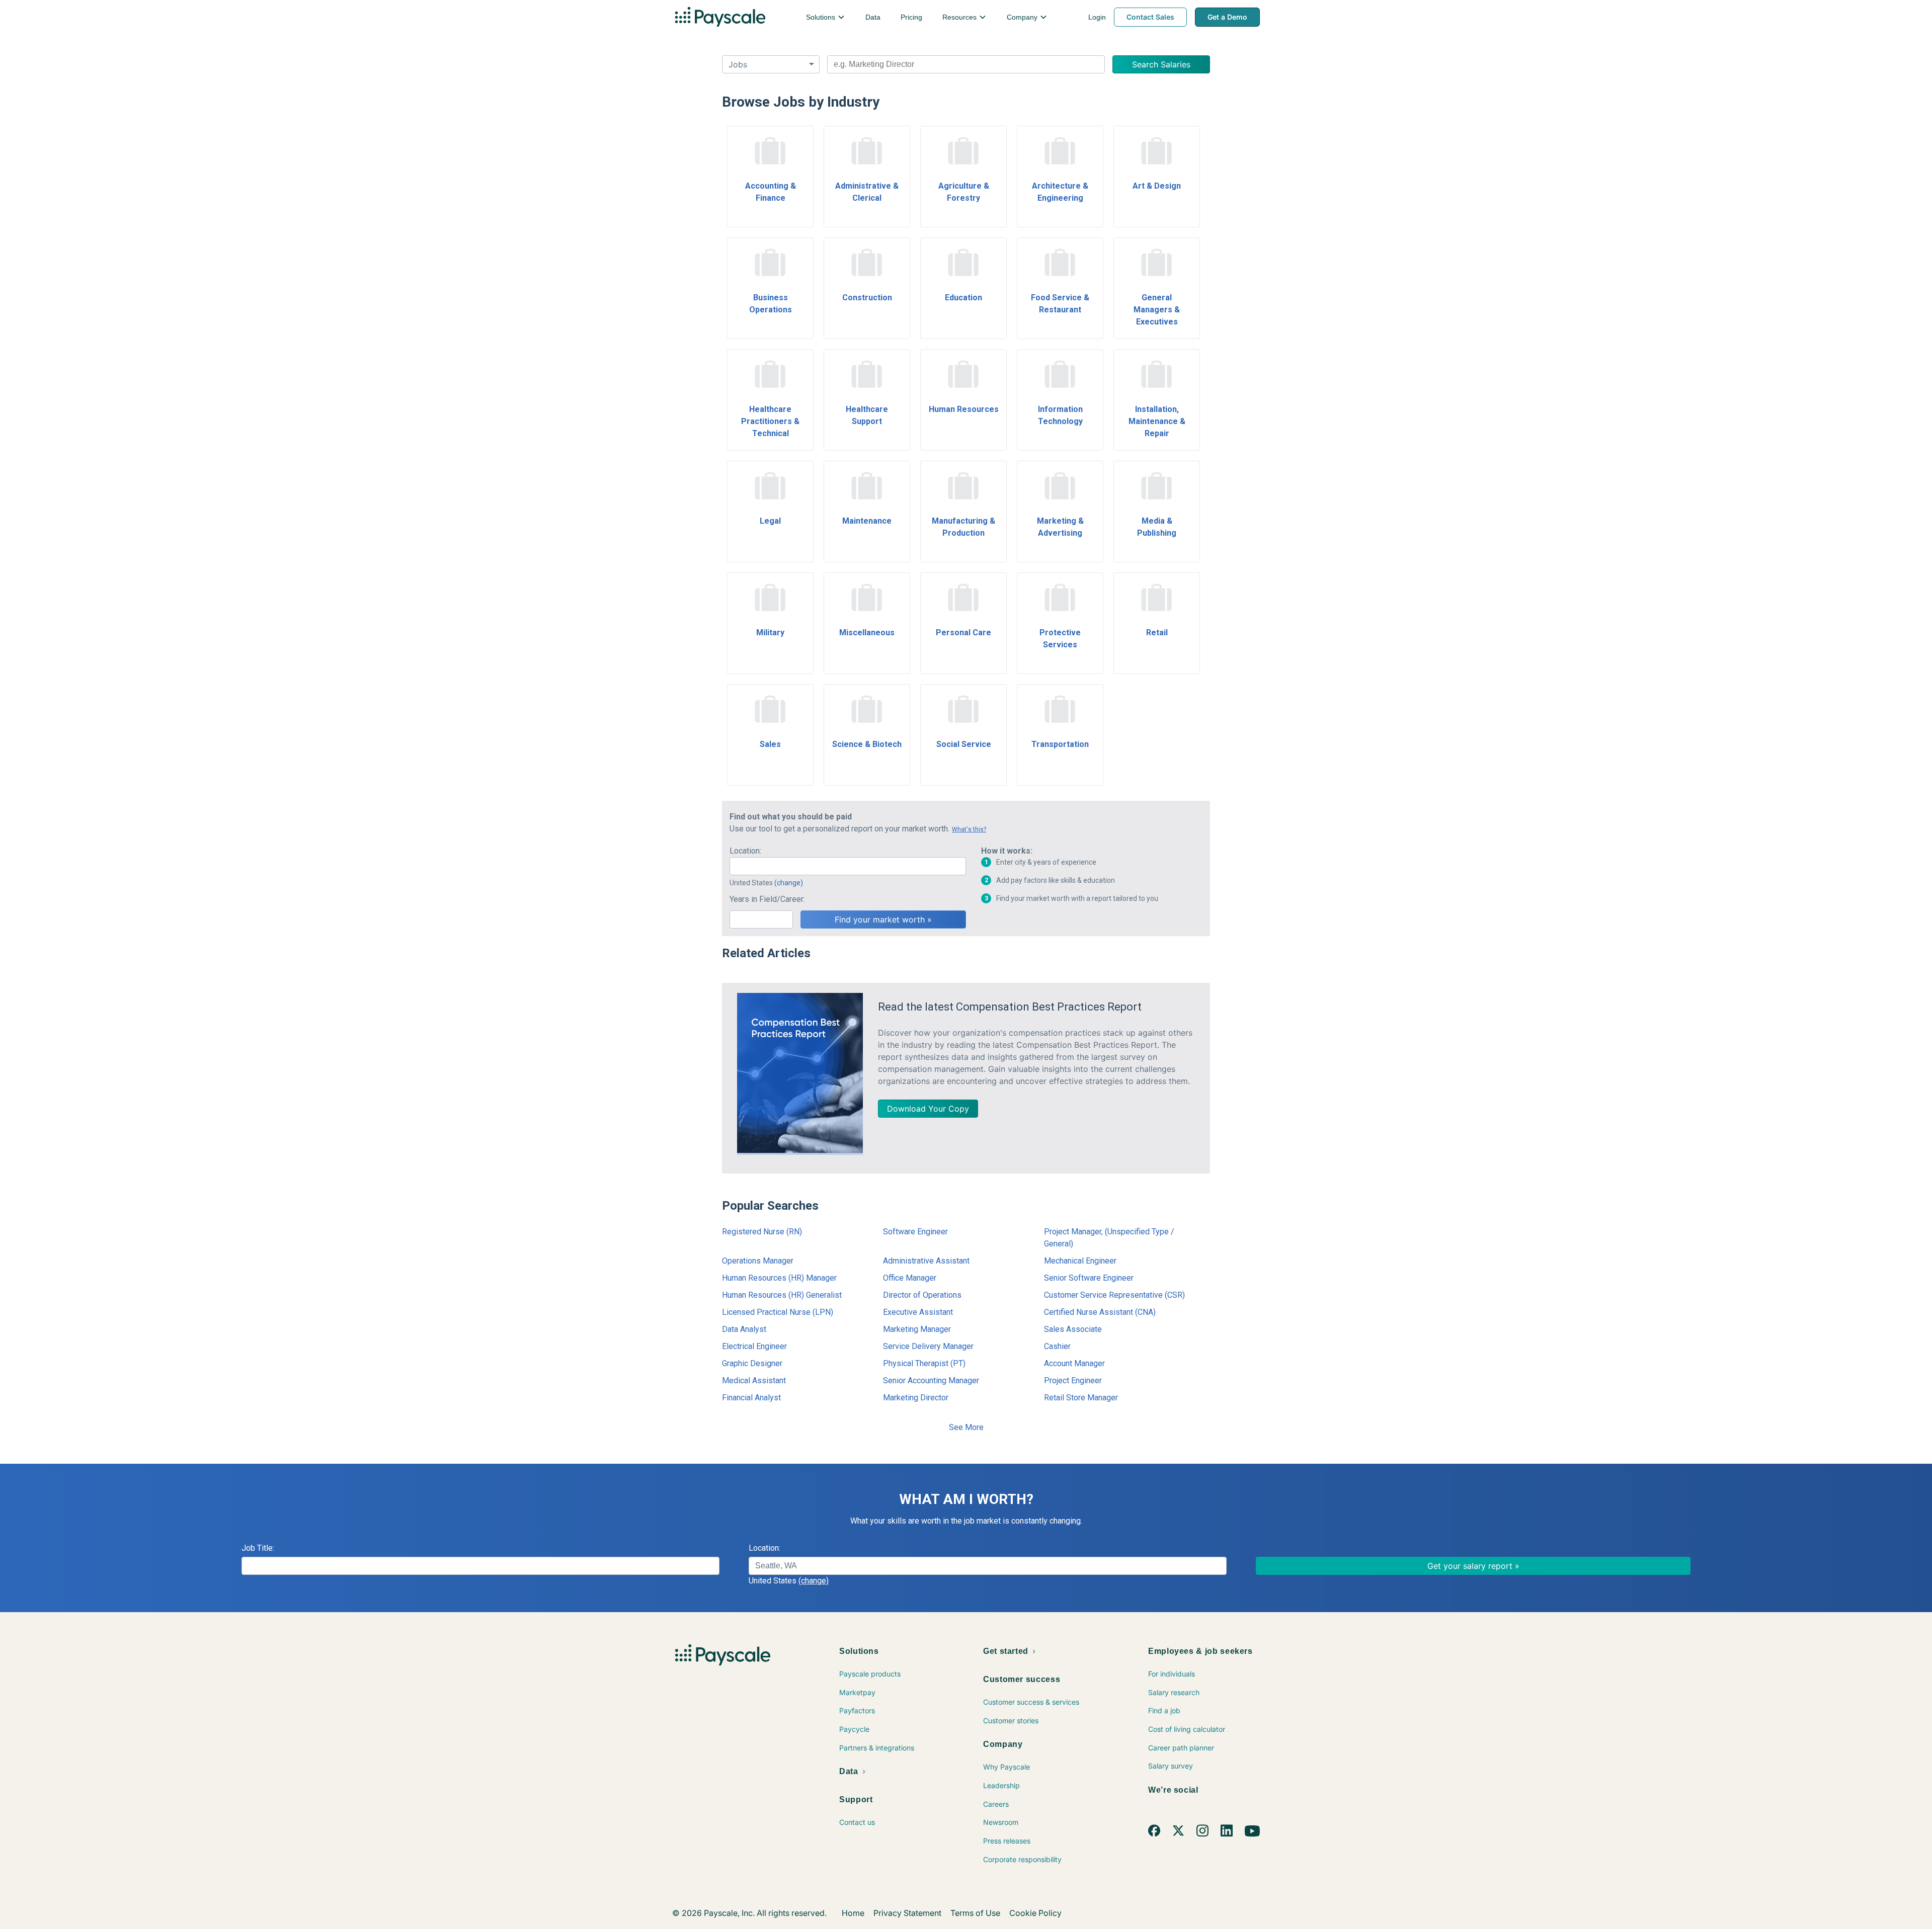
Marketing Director (916, 1398)
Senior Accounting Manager (931, 1380)
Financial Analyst (751, 1398)
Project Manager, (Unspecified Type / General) (1109, 1238)
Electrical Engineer (754, 1346)
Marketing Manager (917, 1329)
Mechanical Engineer (1080, 1261)
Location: (745, 851)
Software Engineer (915, 1232)
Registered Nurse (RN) (762, 1232)
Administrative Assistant (926, 1261)
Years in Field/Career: (767, 899)
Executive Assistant (918, 1312)
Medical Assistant (754, 1380)
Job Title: (258, 1548)
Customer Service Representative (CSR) (1114, 1295)
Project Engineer (1073, 1380)
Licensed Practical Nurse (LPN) (778, 1312)
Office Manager (910, 1278)
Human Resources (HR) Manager (779, 1278)
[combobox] (966, 64)
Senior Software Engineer (1089, 1278)
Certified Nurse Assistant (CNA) (1100, 1312)
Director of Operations (922, 1295)
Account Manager (1074, 1363)
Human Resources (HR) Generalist (782, 1295)
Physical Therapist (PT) (924, 1363)
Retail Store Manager (1081, 1398)
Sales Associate (1073, 1329)
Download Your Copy (928, 1109)
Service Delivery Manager (928, 1346)
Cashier (1057, 1346)
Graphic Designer (752, 1363)
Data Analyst (744, 1329)
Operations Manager (758, 1261)
